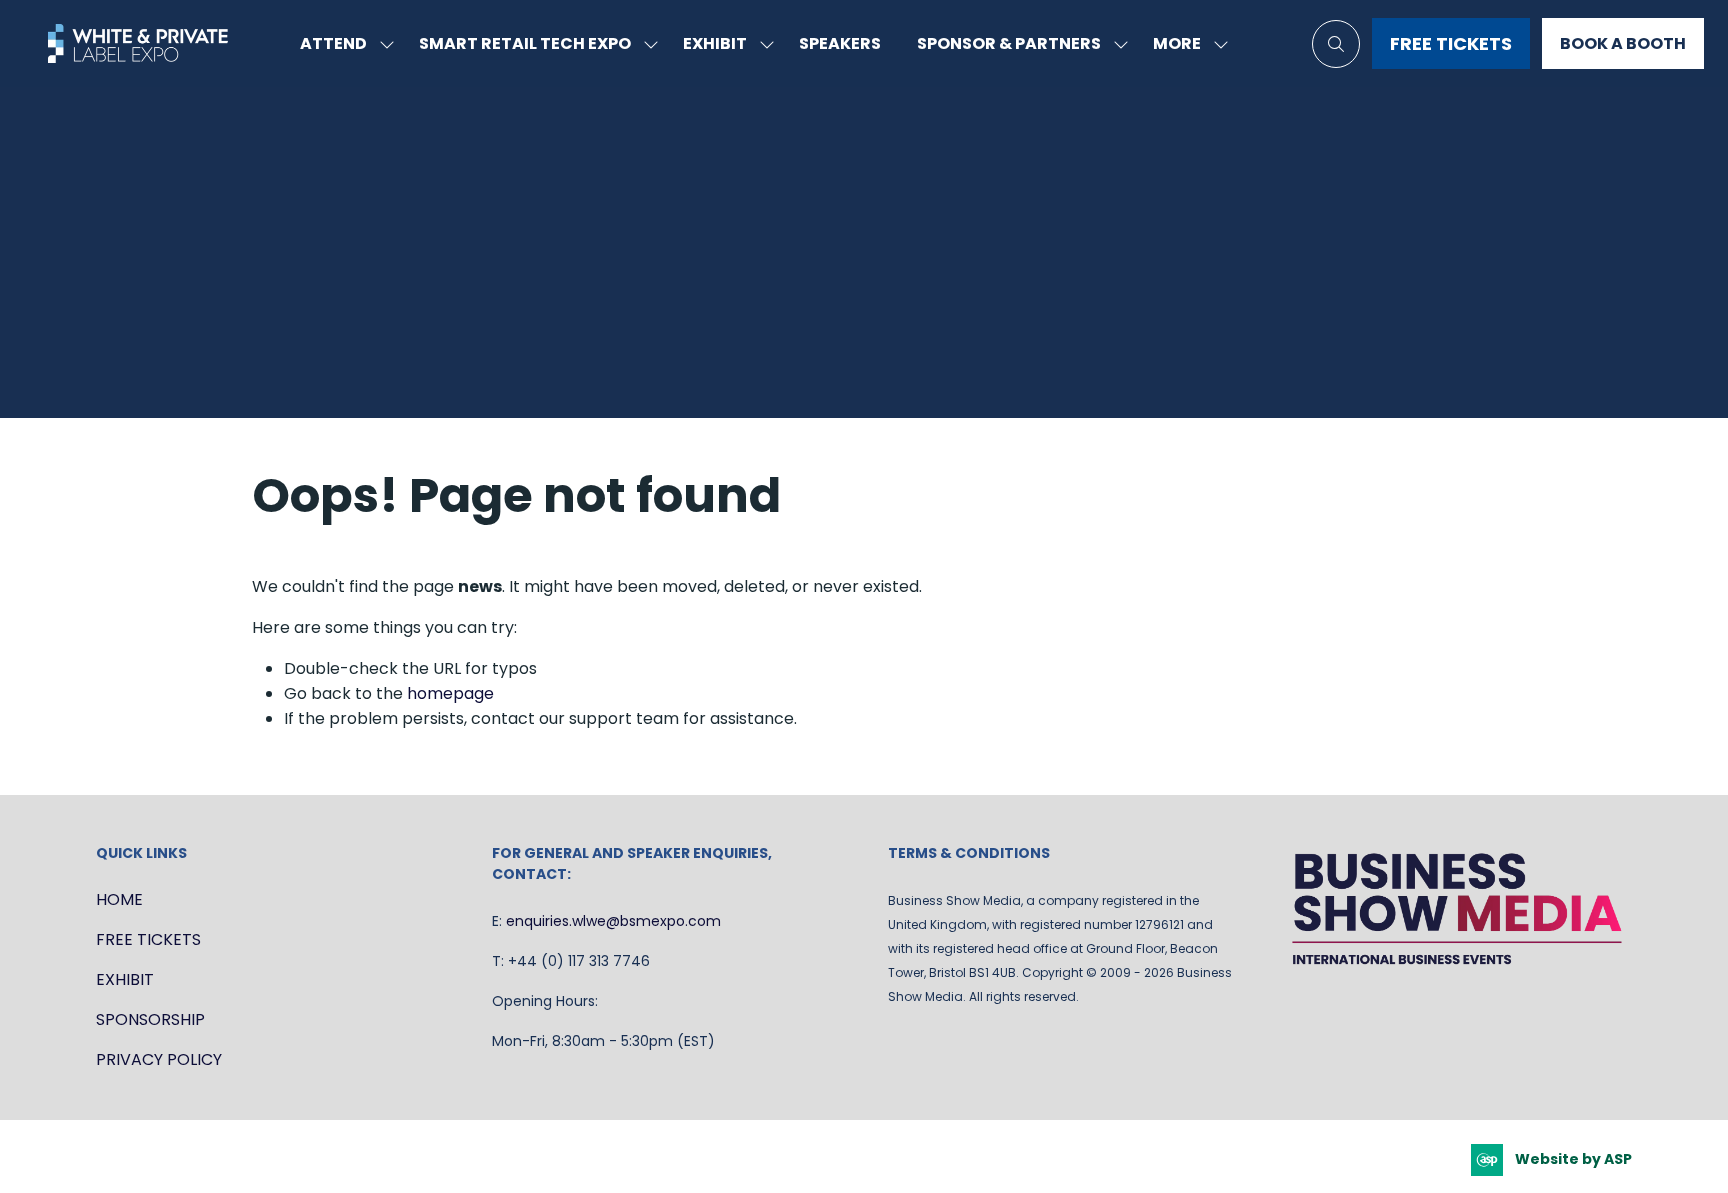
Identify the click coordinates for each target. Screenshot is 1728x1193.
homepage (450, 693)
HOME (119, 899)
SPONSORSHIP (150, 1019)
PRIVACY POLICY (159, 1059)
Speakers (840, 43)
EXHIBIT (125, 979)
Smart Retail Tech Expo (525, 43)
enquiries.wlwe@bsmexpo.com (613, 921)
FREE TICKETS (148, 939)
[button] (1185, 44)
